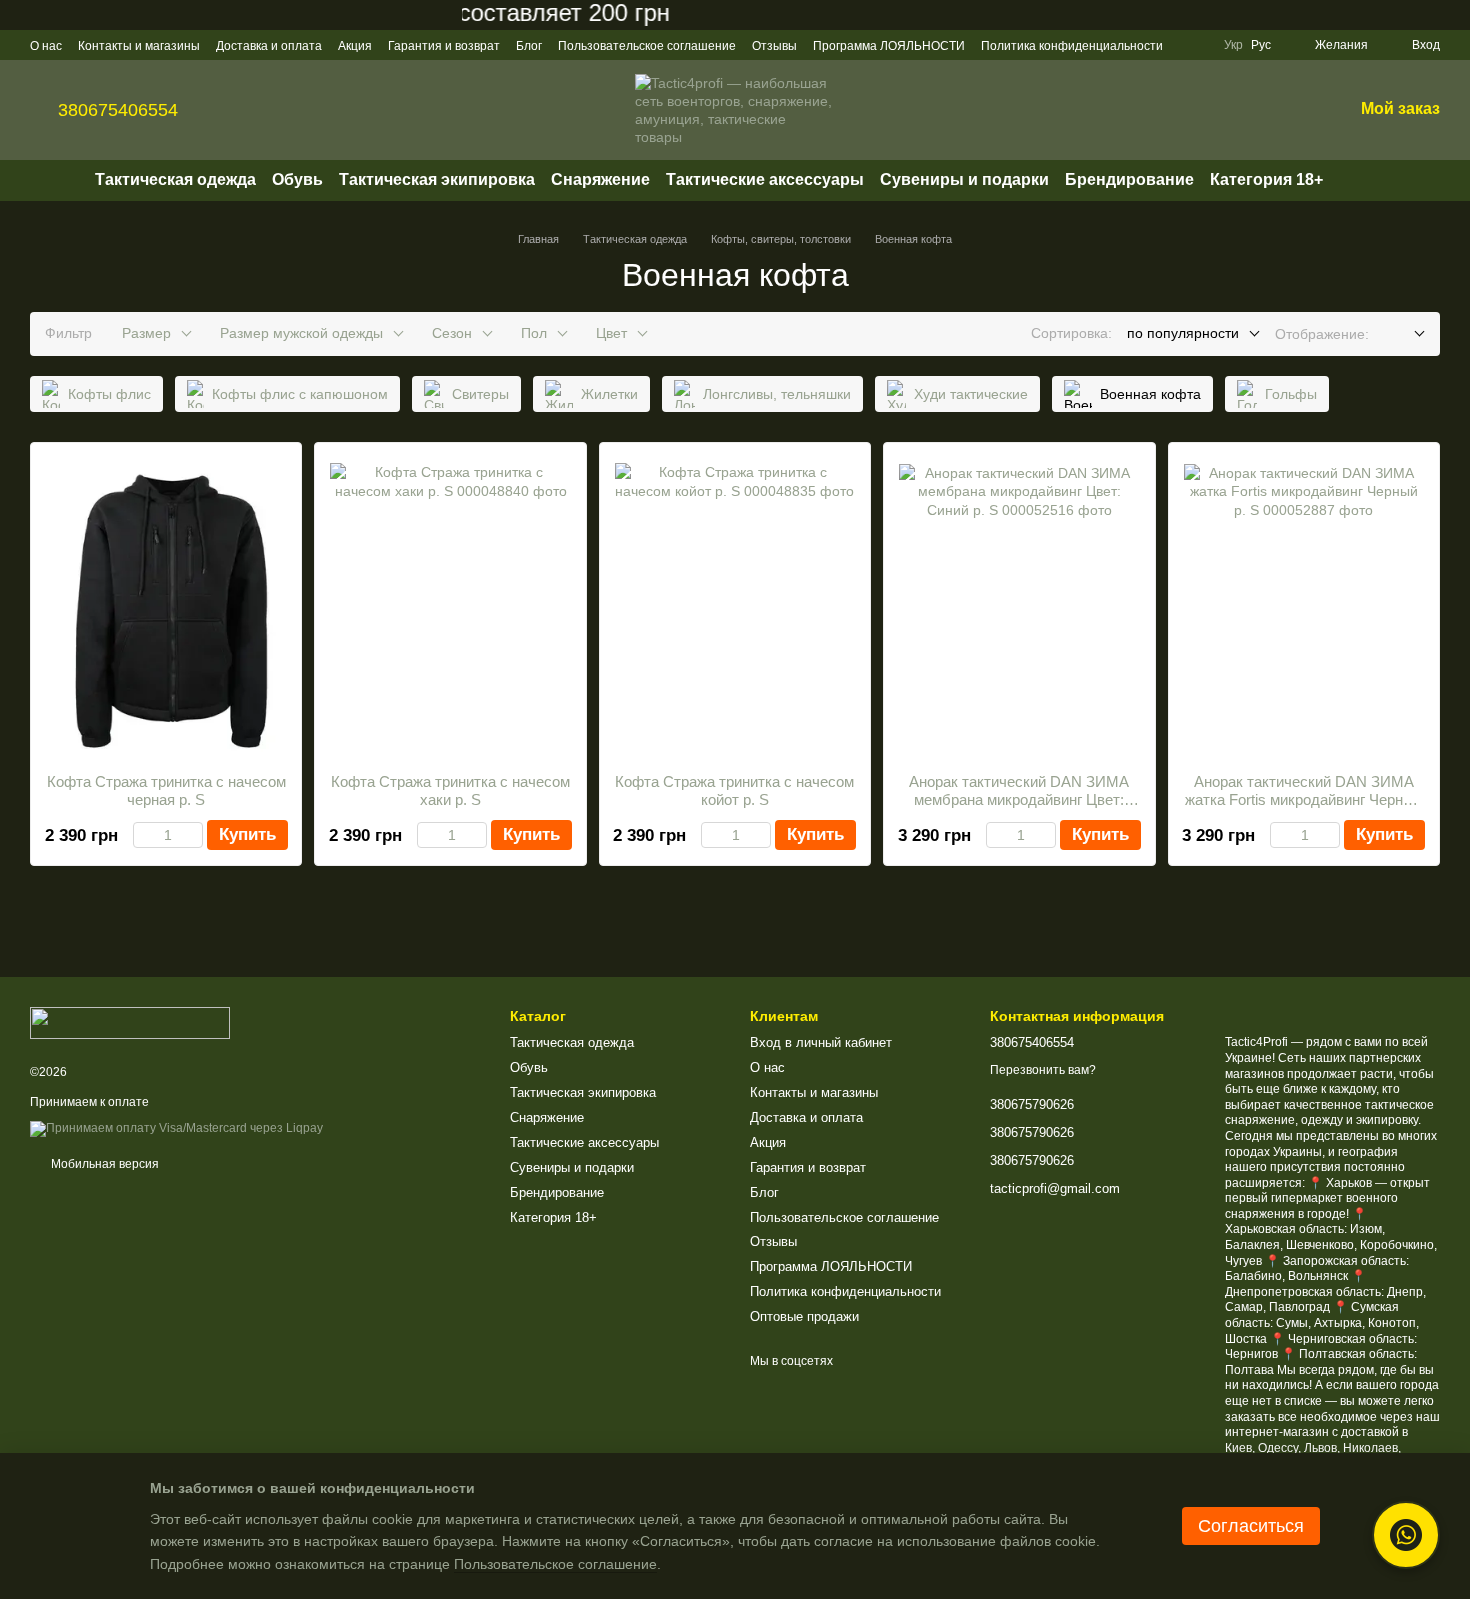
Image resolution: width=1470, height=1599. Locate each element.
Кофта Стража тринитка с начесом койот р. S (734, 790)
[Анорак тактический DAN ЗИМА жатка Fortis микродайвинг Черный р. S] (1304, 608)
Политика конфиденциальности (1072, 46)
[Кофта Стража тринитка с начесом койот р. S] (735, 608)
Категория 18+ (1266, 179)
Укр (1233, 45)
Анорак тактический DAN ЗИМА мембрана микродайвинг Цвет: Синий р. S (1019, 799)
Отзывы (774, 46)
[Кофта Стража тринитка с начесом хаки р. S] (450, 608)
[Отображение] (1404, 334)
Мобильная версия (103, 1164)
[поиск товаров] (1359, 180)
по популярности (1183, 333)
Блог (529, 46)
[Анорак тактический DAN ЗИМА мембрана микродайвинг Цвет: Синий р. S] (1019, 608)
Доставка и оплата (269, 46)
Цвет (611, 333)
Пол (534, 333)
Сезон (452, 333)
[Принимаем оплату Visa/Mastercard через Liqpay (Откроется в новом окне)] (176, 1128)
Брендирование (1129, 179)
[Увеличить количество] (193, 835)
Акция (355, 46)
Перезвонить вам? (1043, 1070)
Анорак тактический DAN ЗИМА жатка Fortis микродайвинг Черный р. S (1303, 799)
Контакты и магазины (139, 46)
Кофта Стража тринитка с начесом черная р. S (166, 790)
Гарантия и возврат (444, 46)
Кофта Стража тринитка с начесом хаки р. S (450, 790)
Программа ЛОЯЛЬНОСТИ (889, 46)
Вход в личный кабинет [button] (821, 1042)
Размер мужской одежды (301, 333)
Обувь (297, 179)
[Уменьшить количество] (142, 835)
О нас (46, 46)
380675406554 (118, 110)
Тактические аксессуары (765, 179)
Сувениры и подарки (964, 179)
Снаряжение (600, 179)
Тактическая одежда (175, 179)
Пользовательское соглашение (647, 46)
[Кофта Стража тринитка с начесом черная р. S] (166, 608)
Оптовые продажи (804, 1316)
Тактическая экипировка (437, 179)
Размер (146, 333)
